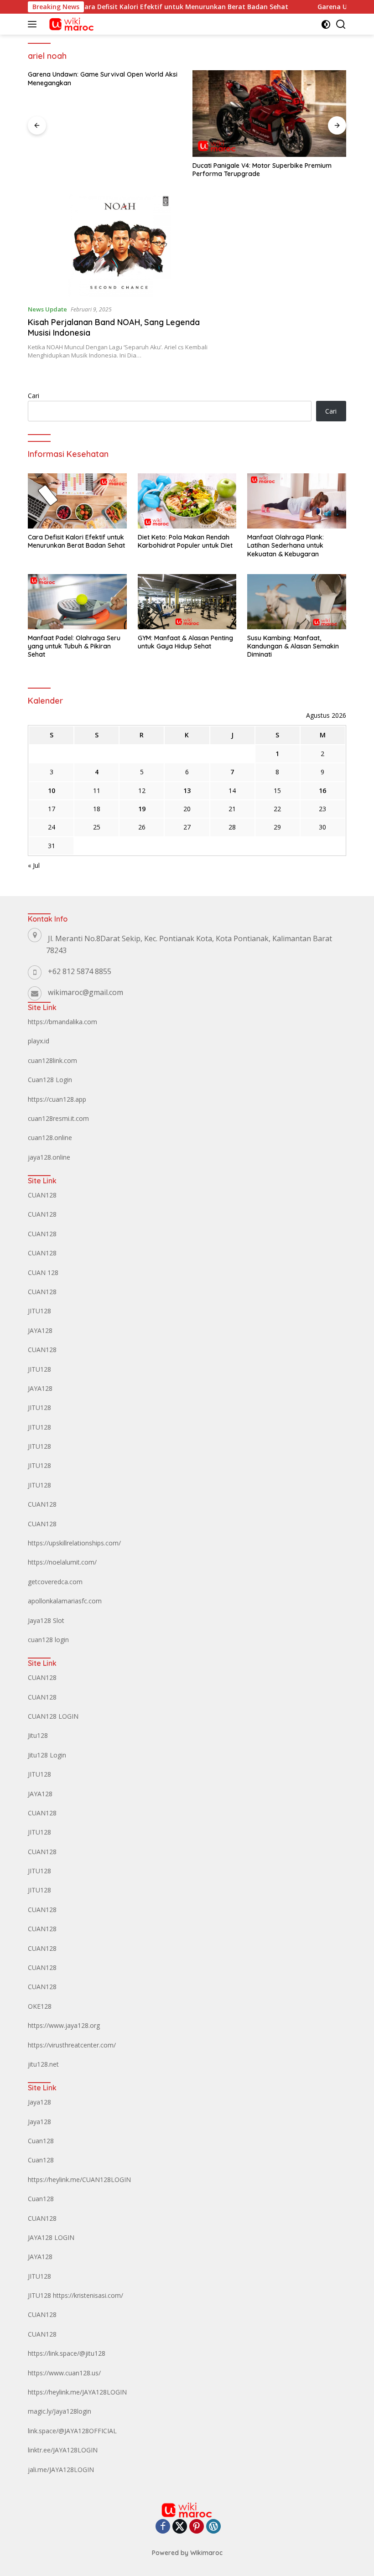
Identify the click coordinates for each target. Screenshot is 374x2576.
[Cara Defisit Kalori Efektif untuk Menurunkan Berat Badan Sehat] (77, 501)
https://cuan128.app (57, 1099)
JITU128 (39, 1311)
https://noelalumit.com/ (62, 1562)
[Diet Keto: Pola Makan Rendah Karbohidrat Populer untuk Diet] (187, 501)
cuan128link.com (52, 1060)
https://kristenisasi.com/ (88, 2295)
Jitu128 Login (47, 1755)
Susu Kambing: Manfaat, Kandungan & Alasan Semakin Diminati (293, 646)
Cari (34, 396)
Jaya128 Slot (46, 1620)
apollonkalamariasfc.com (65, 1601)
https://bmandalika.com (62, 1022)
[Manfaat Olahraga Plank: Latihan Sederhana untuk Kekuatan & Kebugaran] (297, 501)
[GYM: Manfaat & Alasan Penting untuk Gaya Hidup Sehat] (187, 602)
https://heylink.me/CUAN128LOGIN (79, 2179)
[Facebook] (163, 2527)
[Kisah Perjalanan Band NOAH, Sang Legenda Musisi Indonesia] (120, 246)
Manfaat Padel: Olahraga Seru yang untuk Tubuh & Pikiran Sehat (74, 646)
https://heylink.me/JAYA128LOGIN (77, 2392)
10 (52, 790)
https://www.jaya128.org (64, 2025)
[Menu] (34, 24)
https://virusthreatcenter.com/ (72, 2045)
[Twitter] (180, 2527)
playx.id (39, 1041)
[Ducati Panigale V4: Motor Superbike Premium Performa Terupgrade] (269, 114)
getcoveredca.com (55, 1582)
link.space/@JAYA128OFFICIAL (72, 2431)
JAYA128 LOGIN (51, 2237)
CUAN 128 (43, 1272)
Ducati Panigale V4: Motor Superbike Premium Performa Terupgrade (262, 170)
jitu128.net (43, 2064)
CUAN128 (42, 1195)
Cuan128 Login (50, 1080)
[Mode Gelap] (326, 24)
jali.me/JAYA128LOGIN (61, 2470)
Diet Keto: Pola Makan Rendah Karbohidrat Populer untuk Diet (185, 541)
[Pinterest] (197, 2527)
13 (187, 790)
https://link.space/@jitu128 (67, 2353)
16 (322, 790)
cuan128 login (48, 1640)
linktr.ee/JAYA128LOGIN (63, 2450)
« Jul (34, 865)
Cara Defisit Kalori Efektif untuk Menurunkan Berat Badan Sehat (156, 7)
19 (142, 809)
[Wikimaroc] (70, 24)
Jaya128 (39, 2102)
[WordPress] (213, 2527)
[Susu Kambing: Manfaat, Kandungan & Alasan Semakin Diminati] (297, 602)
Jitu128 (38, 1735)
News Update (47, 309)
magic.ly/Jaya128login (60, 2411)
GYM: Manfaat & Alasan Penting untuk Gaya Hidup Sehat (185, 642)
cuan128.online (50, 1138)
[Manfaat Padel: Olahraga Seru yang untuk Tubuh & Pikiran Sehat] (77, 602)
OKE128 (40, 2006)
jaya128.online (49, 1157)
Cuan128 (41, 2141)
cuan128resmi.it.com (58, 1118)
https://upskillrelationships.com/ (74, 1543)
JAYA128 (40, 1330)
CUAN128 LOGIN (53, 1716)
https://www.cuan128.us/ (64, 2373)
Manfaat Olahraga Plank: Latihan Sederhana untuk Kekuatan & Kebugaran (286, 545)
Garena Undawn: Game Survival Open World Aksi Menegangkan (103, 78)
